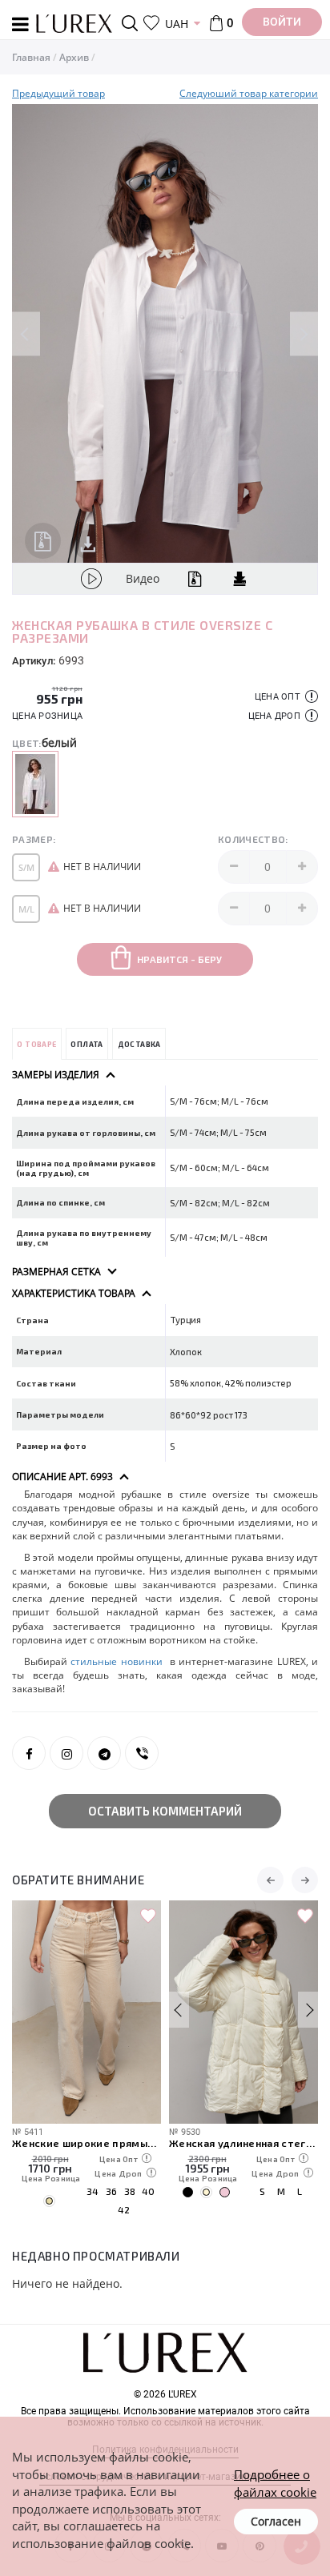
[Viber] (142, 1753)
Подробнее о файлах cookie (275, 2483)
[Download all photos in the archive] (43, 541)
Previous (26, 333)
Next (304, 333)
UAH (177, 24)
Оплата (87, 1044)
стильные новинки (118, 1661)
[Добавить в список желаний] (148, 1916)
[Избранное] (151, 23)
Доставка (139, 1044)
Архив (74, 57)
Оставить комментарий (165, 1811)
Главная (31, 57)
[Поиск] (133, 23)
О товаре (36, 1044)
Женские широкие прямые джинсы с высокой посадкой (87, 2143)
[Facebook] (29, 1753)
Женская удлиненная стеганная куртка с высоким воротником (243, 2143)
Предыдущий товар (58, 93)
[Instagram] (66, 1753)
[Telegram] (104, 1753)
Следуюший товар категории (249, 93)
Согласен (276, 2521)
